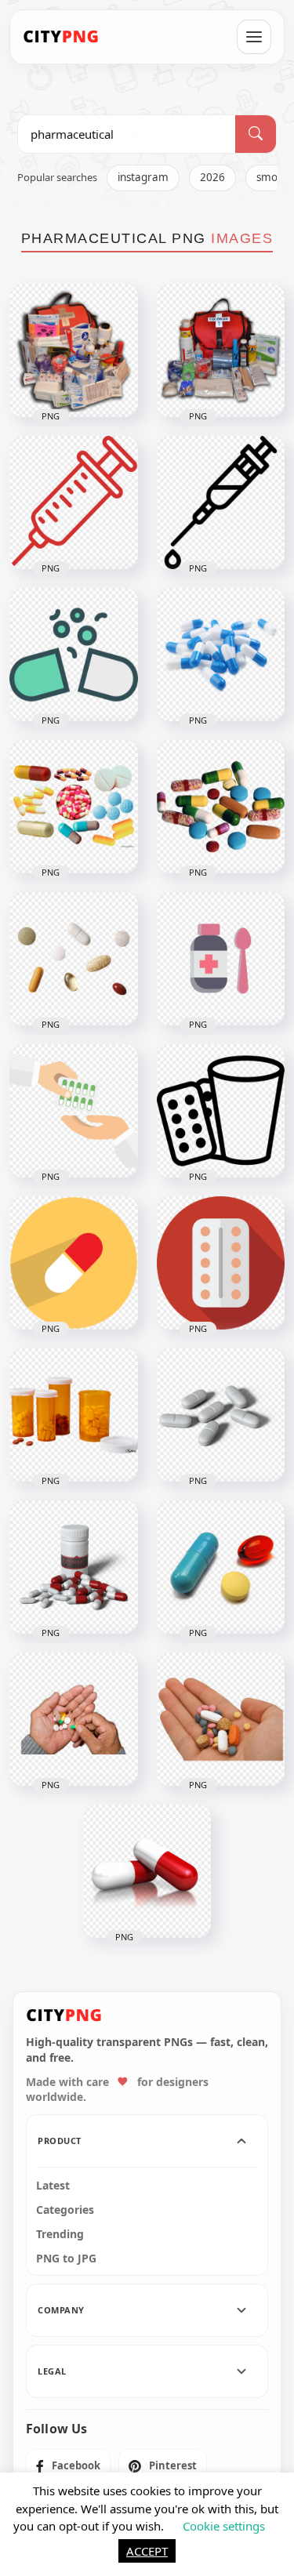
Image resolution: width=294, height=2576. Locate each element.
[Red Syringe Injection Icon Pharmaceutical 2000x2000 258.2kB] (74, 503)
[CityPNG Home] (61, 37)
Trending (60, 2234)
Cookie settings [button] (224, 2526)
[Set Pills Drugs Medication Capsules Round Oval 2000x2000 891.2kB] (74, 807)
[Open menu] (254, 37)
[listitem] (68, 2466)
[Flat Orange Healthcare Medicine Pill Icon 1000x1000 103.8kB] (74, 1263)
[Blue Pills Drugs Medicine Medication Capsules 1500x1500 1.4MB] (221, 655)
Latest (53, 2186)
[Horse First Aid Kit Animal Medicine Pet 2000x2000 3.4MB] (221, 350)
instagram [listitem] (143, 177)
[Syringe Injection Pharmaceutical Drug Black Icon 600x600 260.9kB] (221, 503)
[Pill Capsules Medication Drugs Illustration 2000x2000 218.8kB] (147, 1871)
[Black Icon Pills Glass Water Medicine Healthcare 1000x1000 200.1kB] (221, 1111)
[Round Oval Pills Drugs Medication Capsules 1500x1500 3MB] (221, 1567)
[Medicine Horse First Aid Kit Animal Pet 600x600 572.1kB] (74, 350)
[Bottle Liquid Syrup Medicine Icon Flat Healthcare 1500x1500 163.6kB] (221, 959)
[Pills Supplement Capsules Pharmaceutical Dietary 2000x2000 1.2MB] (221, 1415)
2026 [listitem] (212, 177)
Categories (65, 2210)
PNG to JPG (66, 2259)
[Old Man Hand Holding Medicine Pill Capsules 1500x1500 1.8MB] (74, 1719)
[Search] (256, 134)
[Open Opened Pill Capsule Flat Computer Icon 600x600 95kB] (74, 655)
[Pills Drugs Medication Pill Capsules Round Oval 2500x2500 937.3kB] (221, 807)
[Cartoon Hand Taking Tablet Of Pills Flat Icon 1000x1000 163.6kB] (74, 1111)
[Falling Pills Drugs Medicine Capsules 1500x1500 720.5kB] (74, 959)
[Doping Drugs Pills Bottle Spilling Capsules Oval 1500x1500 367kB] (74, 1567)
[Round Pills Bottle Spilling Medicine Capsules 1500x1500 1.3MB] (74, 1415)
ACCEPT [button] (147, 2551)
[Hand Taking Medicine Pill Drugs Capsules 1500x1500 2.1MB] (221, 1719)
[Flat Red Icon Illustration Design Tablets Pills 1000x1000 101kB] (221, 1263)
